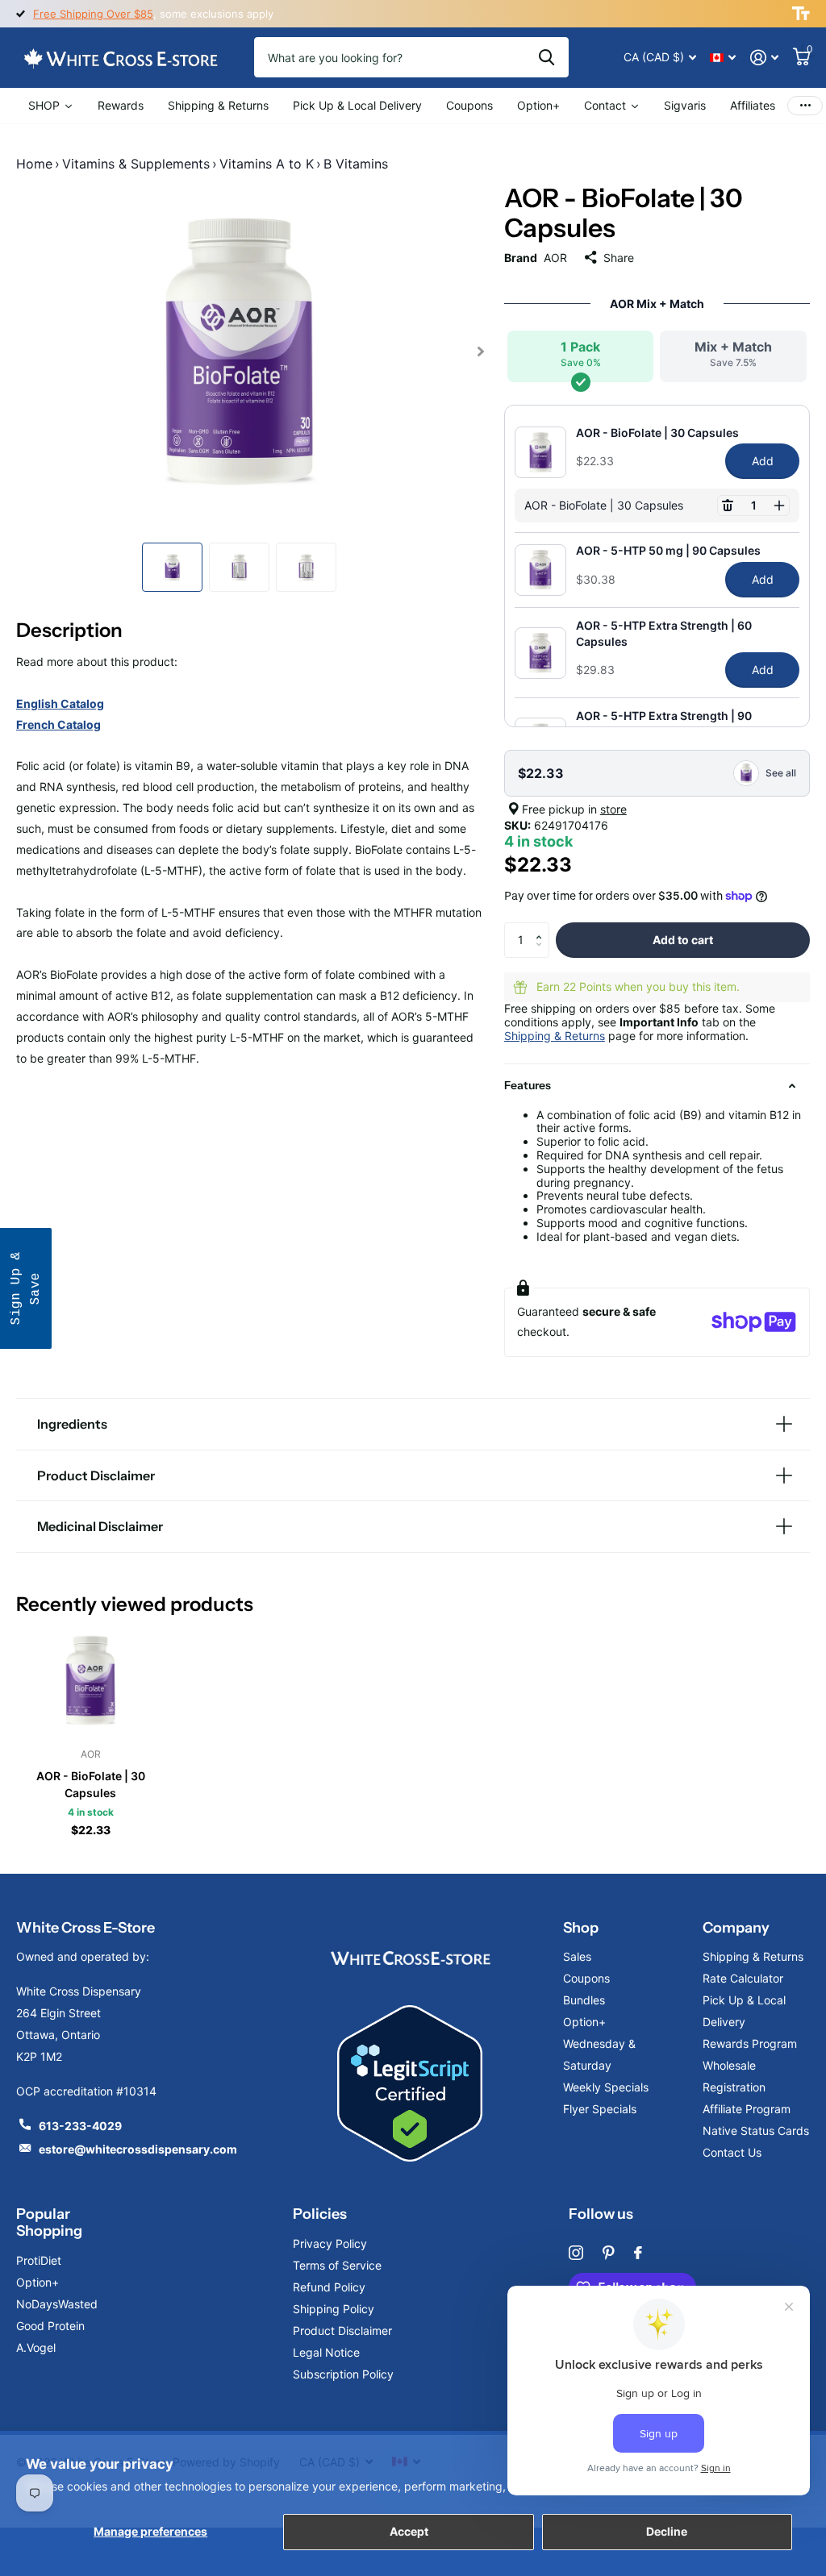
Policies (320, 2214)
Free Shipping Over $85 (93, 14)
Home (34, 164)
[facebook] (638, 2253)
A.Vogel (36, 2347)
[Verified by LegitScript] (410, 2084)
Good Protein (50, 2326)
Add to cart (683, 940)
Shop (581, 1928)
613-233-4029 (80, 2126)
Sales (577, 1956)
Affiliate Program (747, 2109)
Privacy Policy (330, 2243)
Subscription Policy (343, 2374)
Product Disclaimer (342, 2330)
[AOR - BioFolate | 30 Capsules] (90, 1680)
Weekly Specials (606, 2087)
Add (763, 461)
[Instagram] (576, 2253)
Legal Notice (326, 2352)
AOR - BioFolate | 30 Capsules (657, 433)
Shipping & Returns (555, 1036)
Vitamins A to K (267, 164)
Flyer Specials (600, 2109)
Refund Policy (329, 2287)
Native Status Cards (756, 2131)
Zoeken (546, 57)
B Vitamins (356, 164)
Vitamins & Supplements (136, 164)
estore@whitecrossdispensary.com (138, 2149)
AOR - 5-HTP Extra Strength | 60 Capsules (664, 633)
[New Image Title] (410, 1956)
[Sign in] (764, 58)
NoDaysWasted (57, 2304)
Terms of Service (337, 2265)
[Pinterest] (609, 2253)
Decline (667, 2531)
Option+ (38, 2282)
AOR (555, 258)
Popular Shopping (49, 2222)
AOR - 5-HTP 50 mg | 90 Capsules (668, 550)
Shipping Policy (334, 2309)
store (613, 809)
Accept (409, 2531)
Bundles (584, 2000)
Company (736, 1928)
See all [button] (781, 773)
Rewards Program (750, 2043)
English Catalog (60, 703)
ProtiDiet (39, 2260)
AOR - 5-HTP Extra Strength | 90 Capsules (664, 723)
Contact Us (732, 2152)
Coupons (586, 1978)
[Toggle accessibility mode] (801, 14)
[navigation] (172, 567)
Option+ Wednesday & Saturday (599, 2043)
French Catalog (58, 724)
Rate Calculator (743, 1978)
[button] (728, 506)
